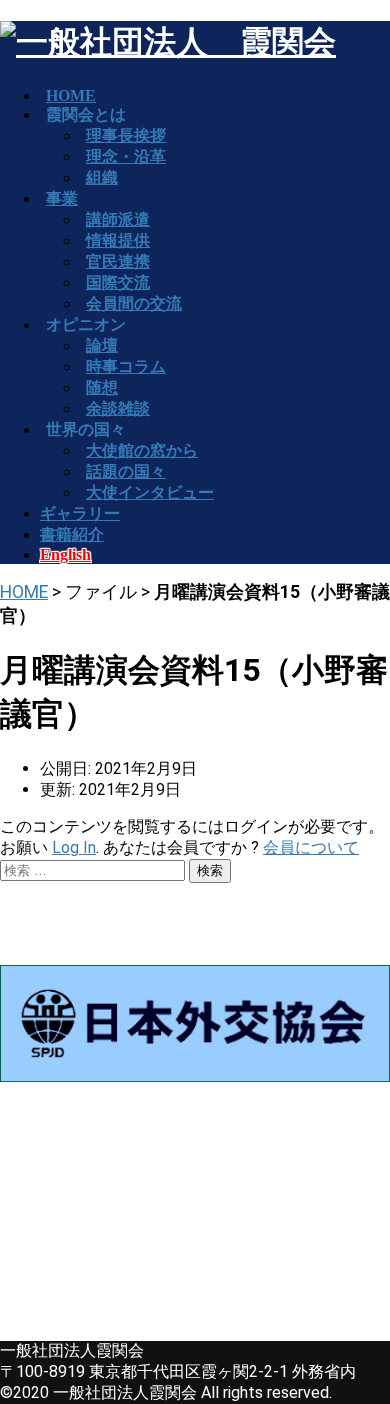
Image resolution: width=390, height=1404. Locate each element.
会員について (311, 847)
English (65, 554)
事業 (62, 198)
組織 (102, 177)
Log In (74, 847)
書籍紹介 (72, 534)
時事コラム (126, 366)
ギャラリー (80, 513)
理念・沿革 (126, 156)
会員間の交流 (134, 303)
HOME (24, 592)
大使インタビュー (150, 492)
